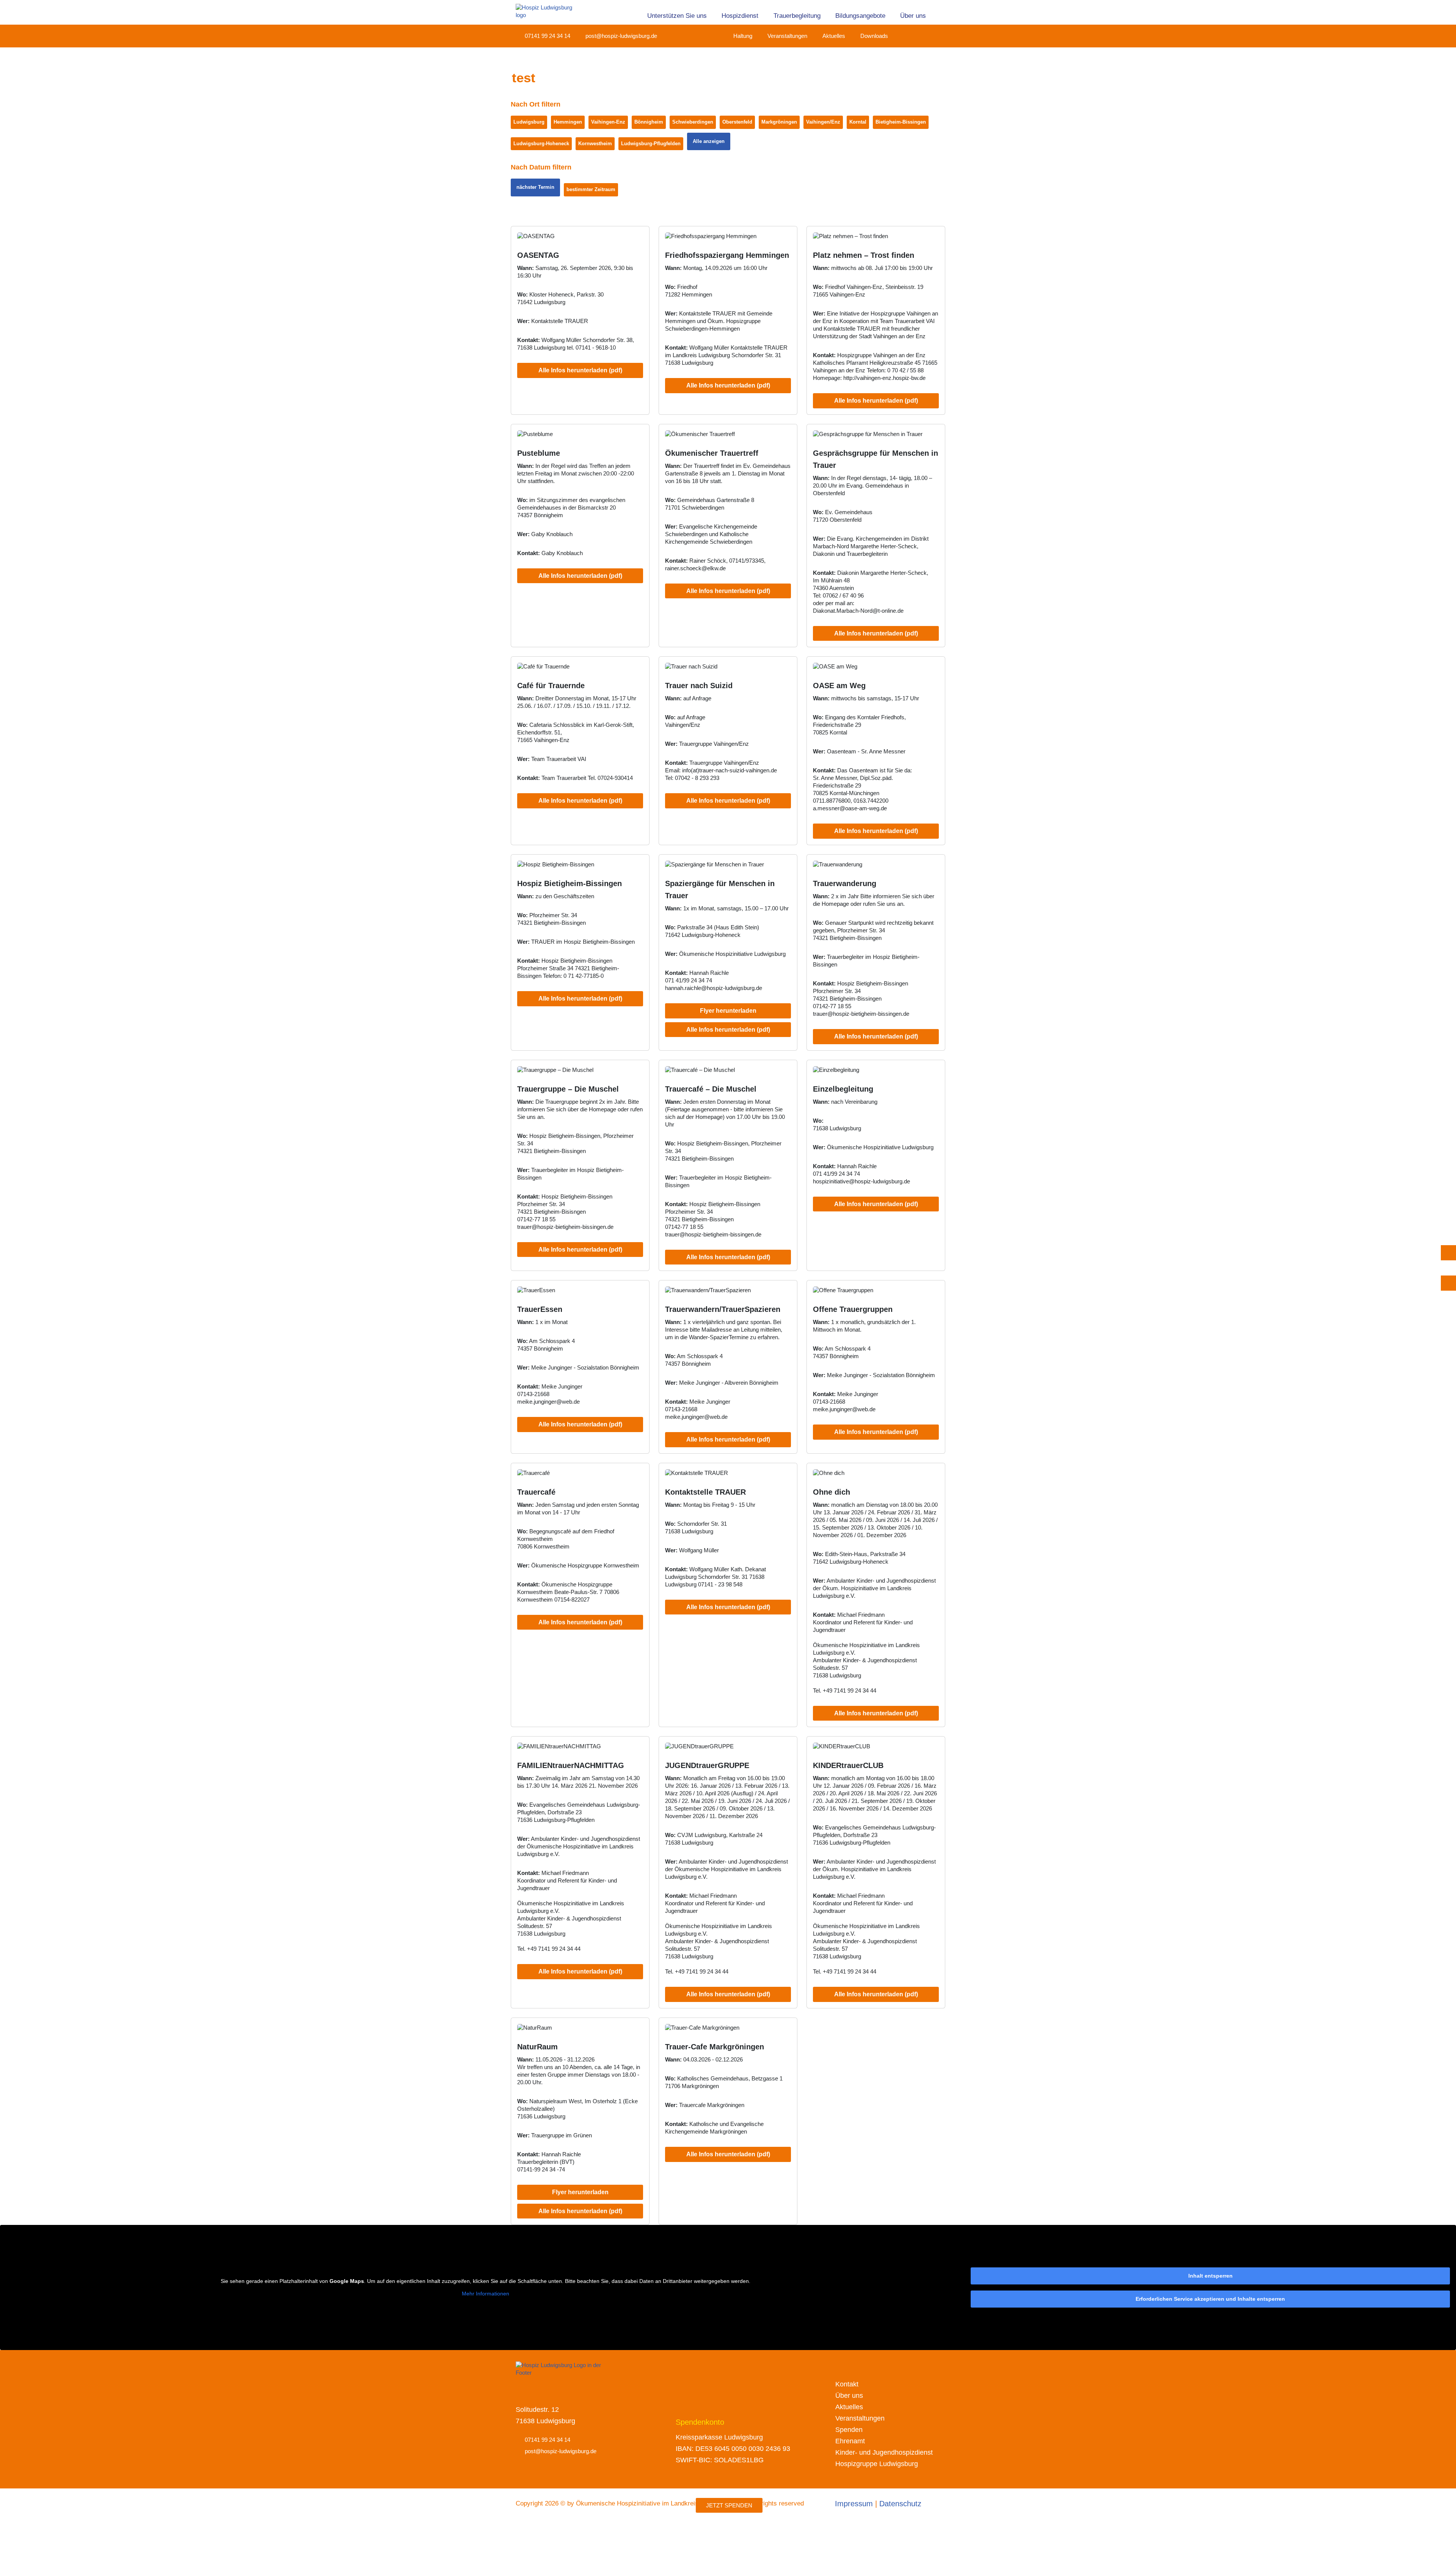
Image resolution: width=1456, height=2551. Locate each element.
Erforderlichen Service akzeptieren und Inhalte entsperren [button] (1210, 2299)
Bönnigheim (649, 122)
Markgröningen (779, 122)
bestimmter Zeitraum (591, 189)
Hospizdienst (740, 16)
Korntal (858, 122)
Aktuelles (834, 36)
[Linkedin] (930, 36)
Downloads (874, 36)
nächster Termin (535, 187)
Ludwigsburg (529, 122)
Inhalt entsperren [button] (1210, 2276)
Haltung (743, 36)
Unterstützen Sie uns (677, 16)
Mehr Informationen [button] (486, 2294)
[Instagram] (916, 36)
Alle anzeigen (709, 141)
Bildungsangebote (860, 16)
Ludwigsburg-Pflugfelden (651, 144)
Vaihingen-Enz (608, 122)
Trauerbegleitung (797, 16)
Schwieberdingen (693, 122)
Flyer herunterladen (728, 1011)
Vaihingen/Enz (823, 122)
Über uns (913, 16)
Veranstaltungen (787, 36)
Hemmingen (568, 122)
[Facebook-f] (902, 36)
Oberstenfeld (737, 122)
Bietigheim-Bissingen (901, 122)
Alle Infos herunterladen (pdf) (580, 370)
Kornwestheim (595, 144)
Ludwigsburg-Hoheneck (541, 144)
